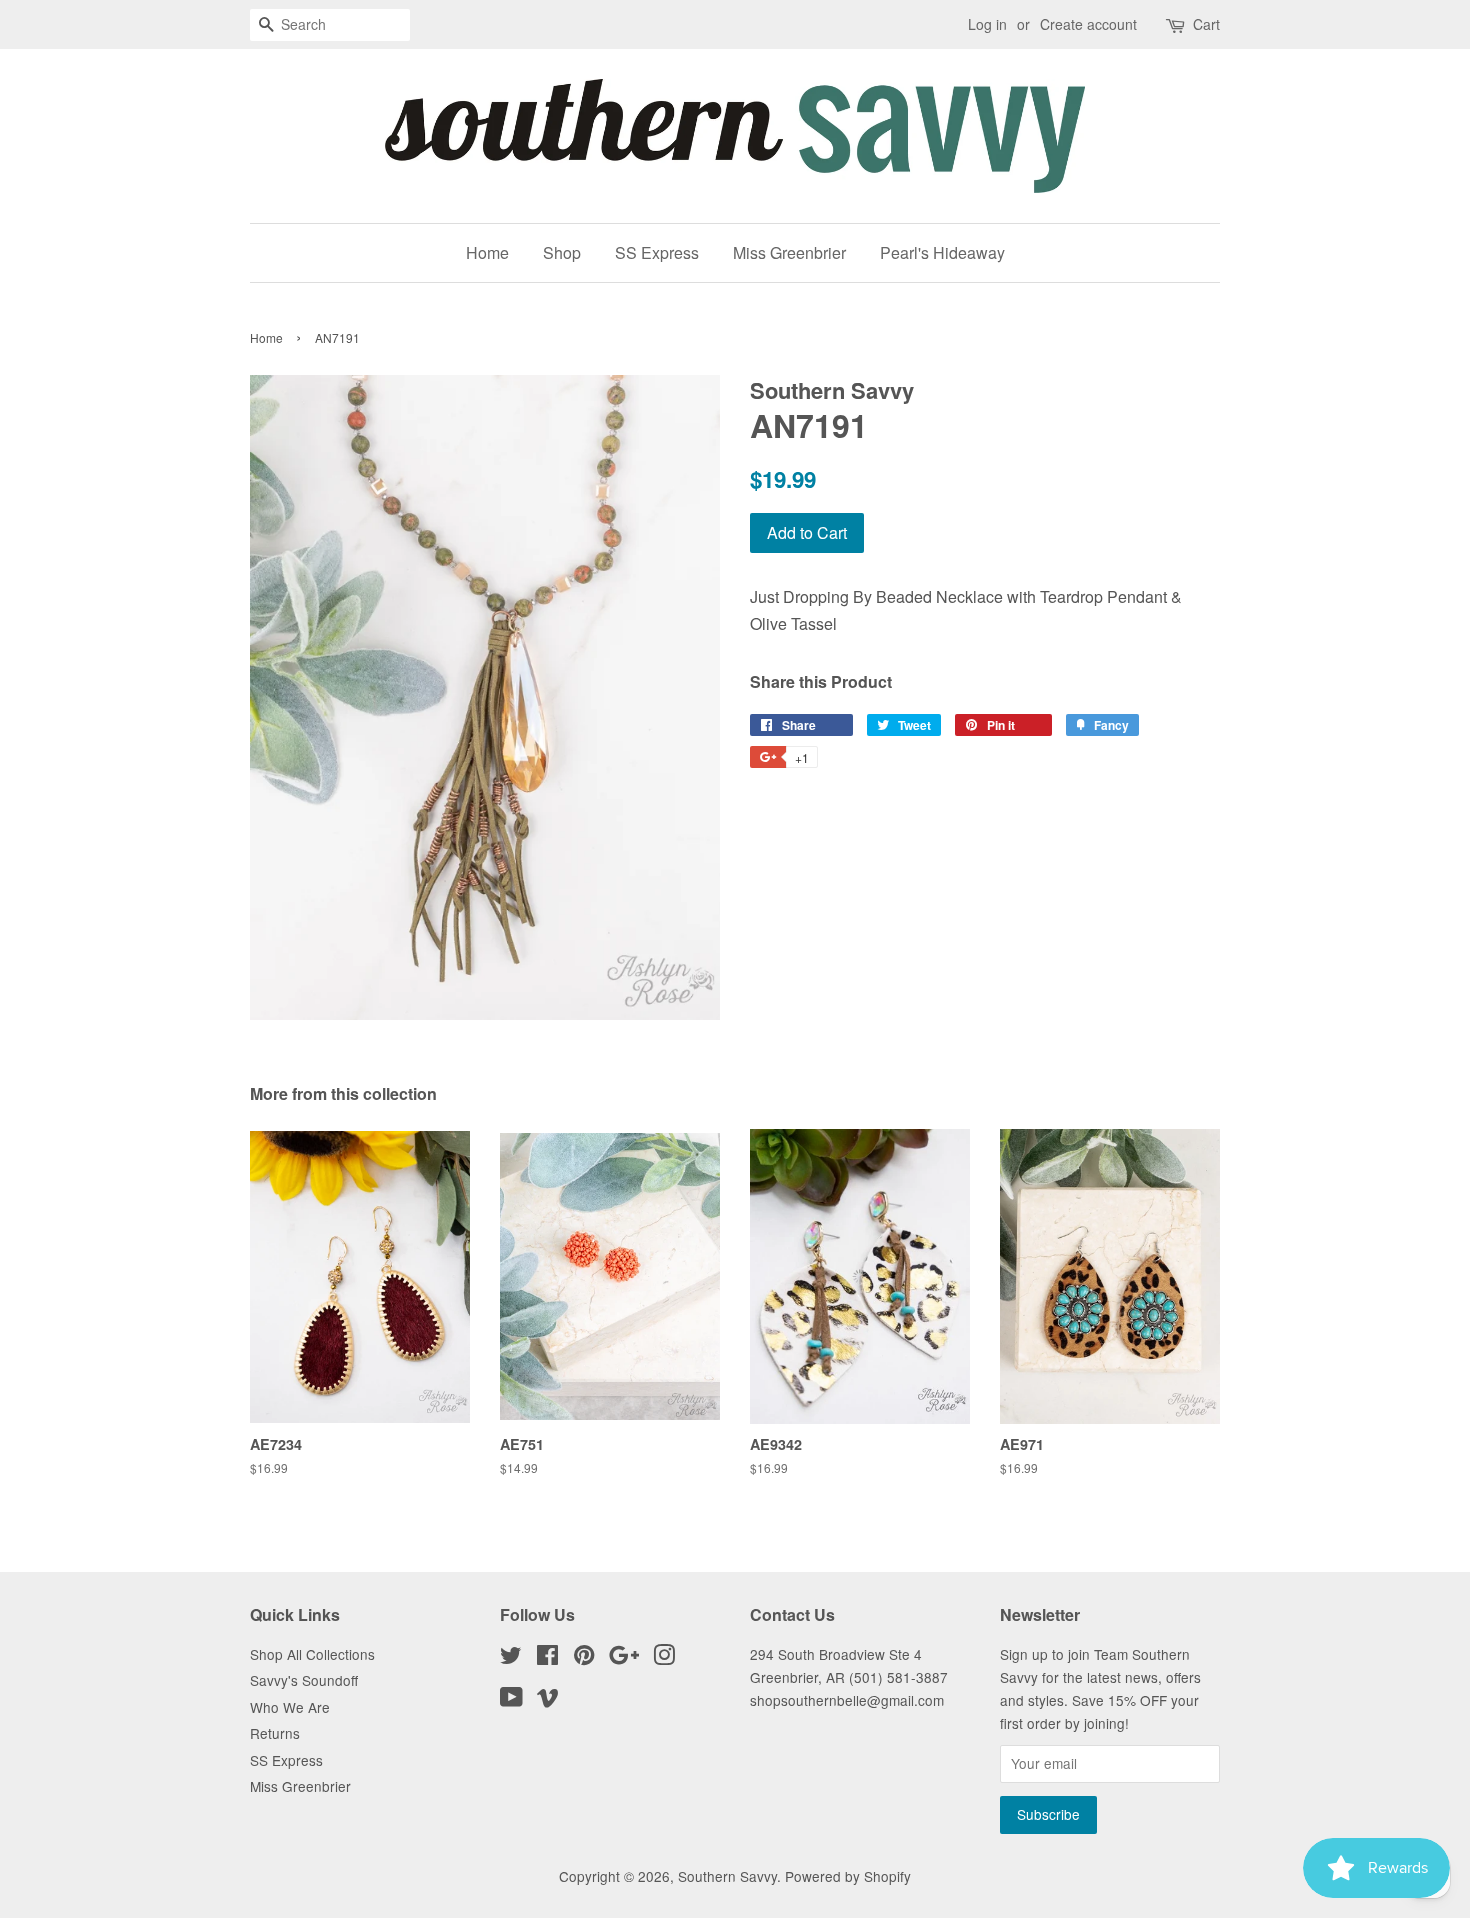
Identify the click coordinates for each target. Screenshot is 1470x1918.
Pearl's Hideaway (942, 252)
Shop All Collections (312, 1654)
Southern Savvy (727, 1876)
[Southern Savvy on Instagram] (664, 1658)
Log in (987, 24)
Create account (1088, 24)
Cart (1206, 24)
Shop (562, 252)
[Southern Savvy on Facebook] (547, 1658)
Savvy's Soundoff (304, 1680)
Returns (275, 1733)
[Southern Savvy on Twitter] (511, 1658)
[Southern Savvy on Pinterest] (584, 1658)
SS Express (657, 252)
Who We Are (290, 1707)
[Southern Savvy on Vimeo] (548, 1700)
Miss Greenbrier (789, 252)
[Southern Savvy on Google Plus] (624, 1658)
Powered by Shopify (848, 1876)
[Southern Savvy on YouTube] (511, 1700)
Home (487, 252)
